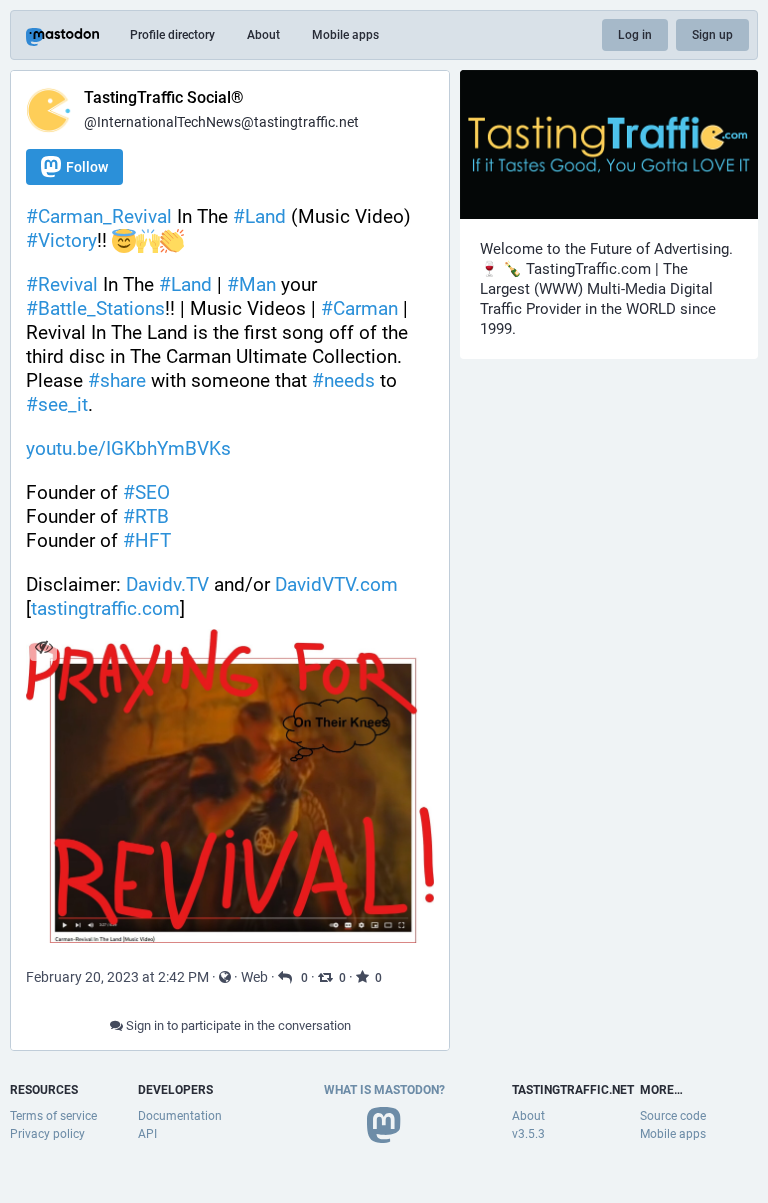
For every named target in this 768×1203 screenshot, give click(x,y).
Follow (87, 167)
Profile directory (172, 35)
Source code (673, 1116)
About (263, 35)
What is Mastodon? (384, 1090)
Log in (635, 35)
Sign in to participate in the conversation (237, 1025)
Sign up (712, 35)
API (147, 1134)
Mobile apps (345, 35)
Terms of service (53, 1116)
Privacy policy (47, 1134)
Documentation (180, 1116)
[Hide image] (43, 646)
